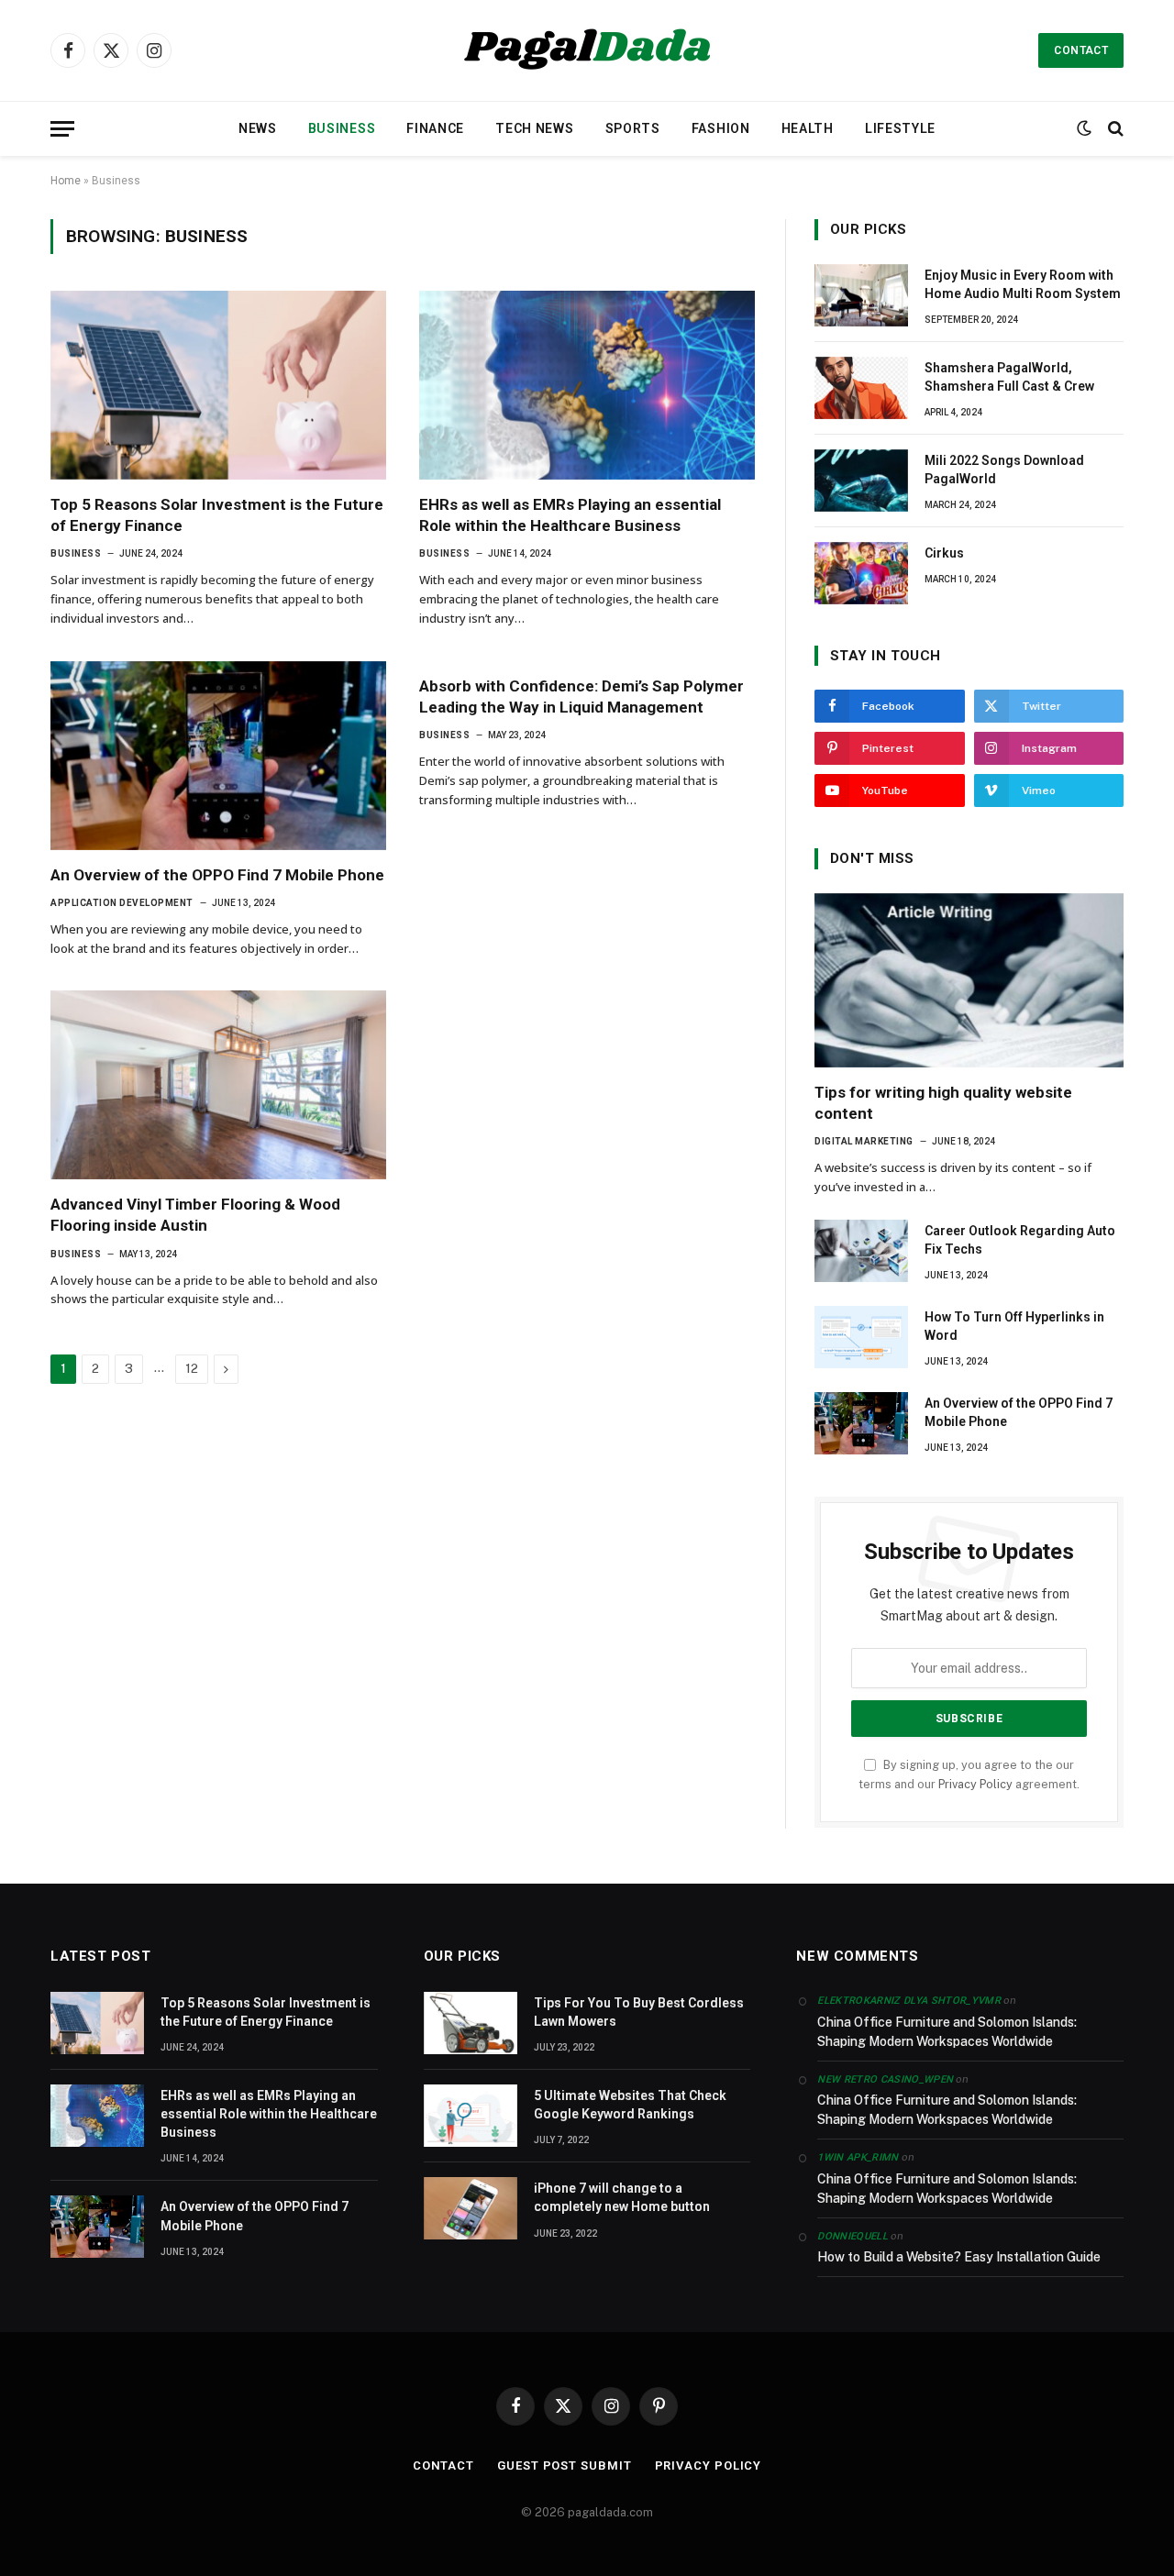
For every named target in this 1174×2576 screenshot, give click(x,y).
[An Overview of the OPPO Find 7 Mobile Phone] (218, 756)
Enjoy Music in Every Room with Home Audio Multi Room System (1023, 284)
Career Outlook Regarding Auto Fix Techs (1020, 1240)
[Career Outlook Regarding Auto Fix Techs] (861, 1251)
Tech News (534, 128)
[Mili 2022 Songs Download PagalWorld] (861, 481)
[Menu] (62, 129)
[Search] (1114, 129)
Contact (1081, 50)
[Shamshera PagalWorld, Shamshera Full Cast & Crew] (861, 388)
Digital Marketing (864, 1141)
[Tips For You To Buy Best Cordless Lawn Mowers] (471, 2023)
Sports (633, 128)
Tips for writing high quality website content (943, 1103)
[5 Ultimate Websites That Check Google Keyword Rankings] (471, 2116)
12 (192, 1369)
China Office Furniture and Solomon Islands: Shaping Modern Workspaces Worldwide (947, 2032)
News (258, 128)
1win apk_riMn (858, 2157)
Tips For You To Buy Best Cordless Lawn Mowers (639, 2012)
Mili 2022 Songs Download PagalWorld (1004, 470)
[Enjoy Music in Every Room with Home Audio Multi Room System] (861, 295)
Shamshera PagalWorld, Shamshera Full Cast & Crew (1009, 377)
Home (66, 181)
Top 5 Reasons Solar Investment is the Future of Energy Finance (217, 515)
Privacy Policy (975, 1784)
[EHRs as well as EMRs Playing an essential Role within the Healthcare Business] (587, 385)
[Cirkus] (861, 573)
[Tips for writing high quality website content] (969, 980)
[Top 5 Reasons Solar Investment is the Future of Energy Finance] (218, 385)
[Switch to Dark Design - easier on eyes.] (1084, 128)
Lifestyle (900, 128)
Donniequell (853, 2236)
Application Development (122, 903)
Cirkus (944, 553)
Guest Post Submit (564, 2465)
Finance (435, 128)
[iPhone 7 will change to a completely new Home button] (471, 2208)
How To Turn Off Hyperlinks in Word (1014, 1326)
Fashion (721, 128)
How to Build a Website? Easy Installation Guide (959, 2257)
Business (342, 128)
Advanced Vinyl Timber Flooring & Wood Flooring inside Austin (195, 1215)
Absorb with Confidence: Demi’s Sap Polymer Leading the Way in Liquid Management (581, 697)
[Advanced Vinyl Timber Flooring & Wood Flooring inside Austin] (218, 1085)
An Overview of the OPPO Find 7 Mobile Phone (217, 875)
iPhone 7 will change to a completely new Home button (622, 2197)
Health (808, 128)
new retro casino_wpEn (885, 2079)
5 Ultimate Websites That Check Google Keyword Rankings (630, 2105)
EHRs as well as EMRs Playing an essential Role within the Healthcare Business (570, 515)
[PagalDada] (587, 50)
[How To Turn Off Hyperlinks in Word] (861, 1337)
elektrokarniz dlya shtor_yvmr (909, 2001)
